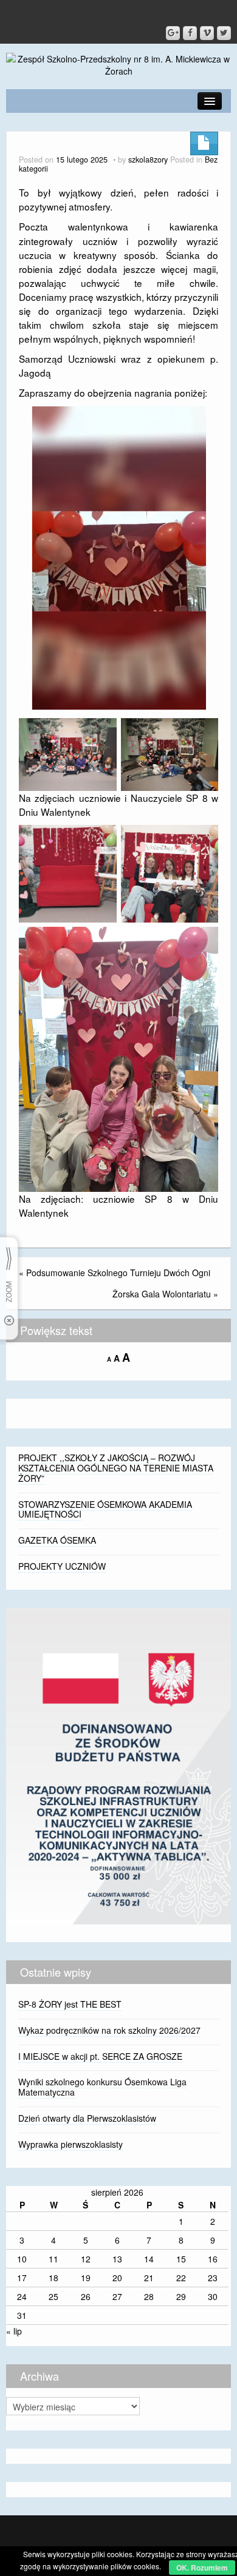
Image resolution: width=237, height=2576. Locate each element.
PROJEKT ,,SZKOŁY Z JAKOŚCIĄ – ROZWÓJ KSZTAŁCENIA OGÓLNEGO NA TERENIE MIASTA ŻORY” (116, 1468)
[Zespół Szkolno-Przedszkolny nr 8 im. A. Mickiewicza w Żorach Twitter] (224, 33)
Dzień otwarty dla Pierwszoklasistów (87, 2118)
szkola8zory (148, 160)
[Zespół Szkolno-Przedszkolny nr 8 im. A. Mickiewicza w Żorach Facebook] (190, 33)
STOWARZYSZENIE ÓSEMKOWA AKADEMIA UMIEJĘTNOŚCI (105, 1509)
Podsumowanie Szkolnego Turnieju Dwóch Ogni (118, 1273)
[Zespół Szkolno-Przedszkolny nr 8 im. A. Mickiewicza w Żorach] (118, 64)
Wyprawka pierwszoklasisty (70, 2144)
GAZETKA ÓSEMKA (57, 1540)
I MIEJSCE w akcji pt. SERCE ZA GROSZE (100, 2056)
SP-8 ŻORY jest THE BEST (70, 2004)
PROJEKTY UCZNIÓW (62, 1566)
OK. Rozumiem (202, 2568)
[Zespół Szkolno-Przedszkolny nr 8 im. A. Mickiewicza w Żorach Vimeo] (207, 33)
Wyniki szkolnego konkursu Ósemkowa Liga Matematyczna (102, 2087)
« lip (14, 2331)
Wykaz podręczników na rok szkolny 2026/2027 (109, 2030)
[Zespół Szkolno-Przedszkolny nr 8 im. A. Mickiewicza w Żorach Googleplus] (173, 33)
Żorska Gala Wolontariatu (162, 1294)
